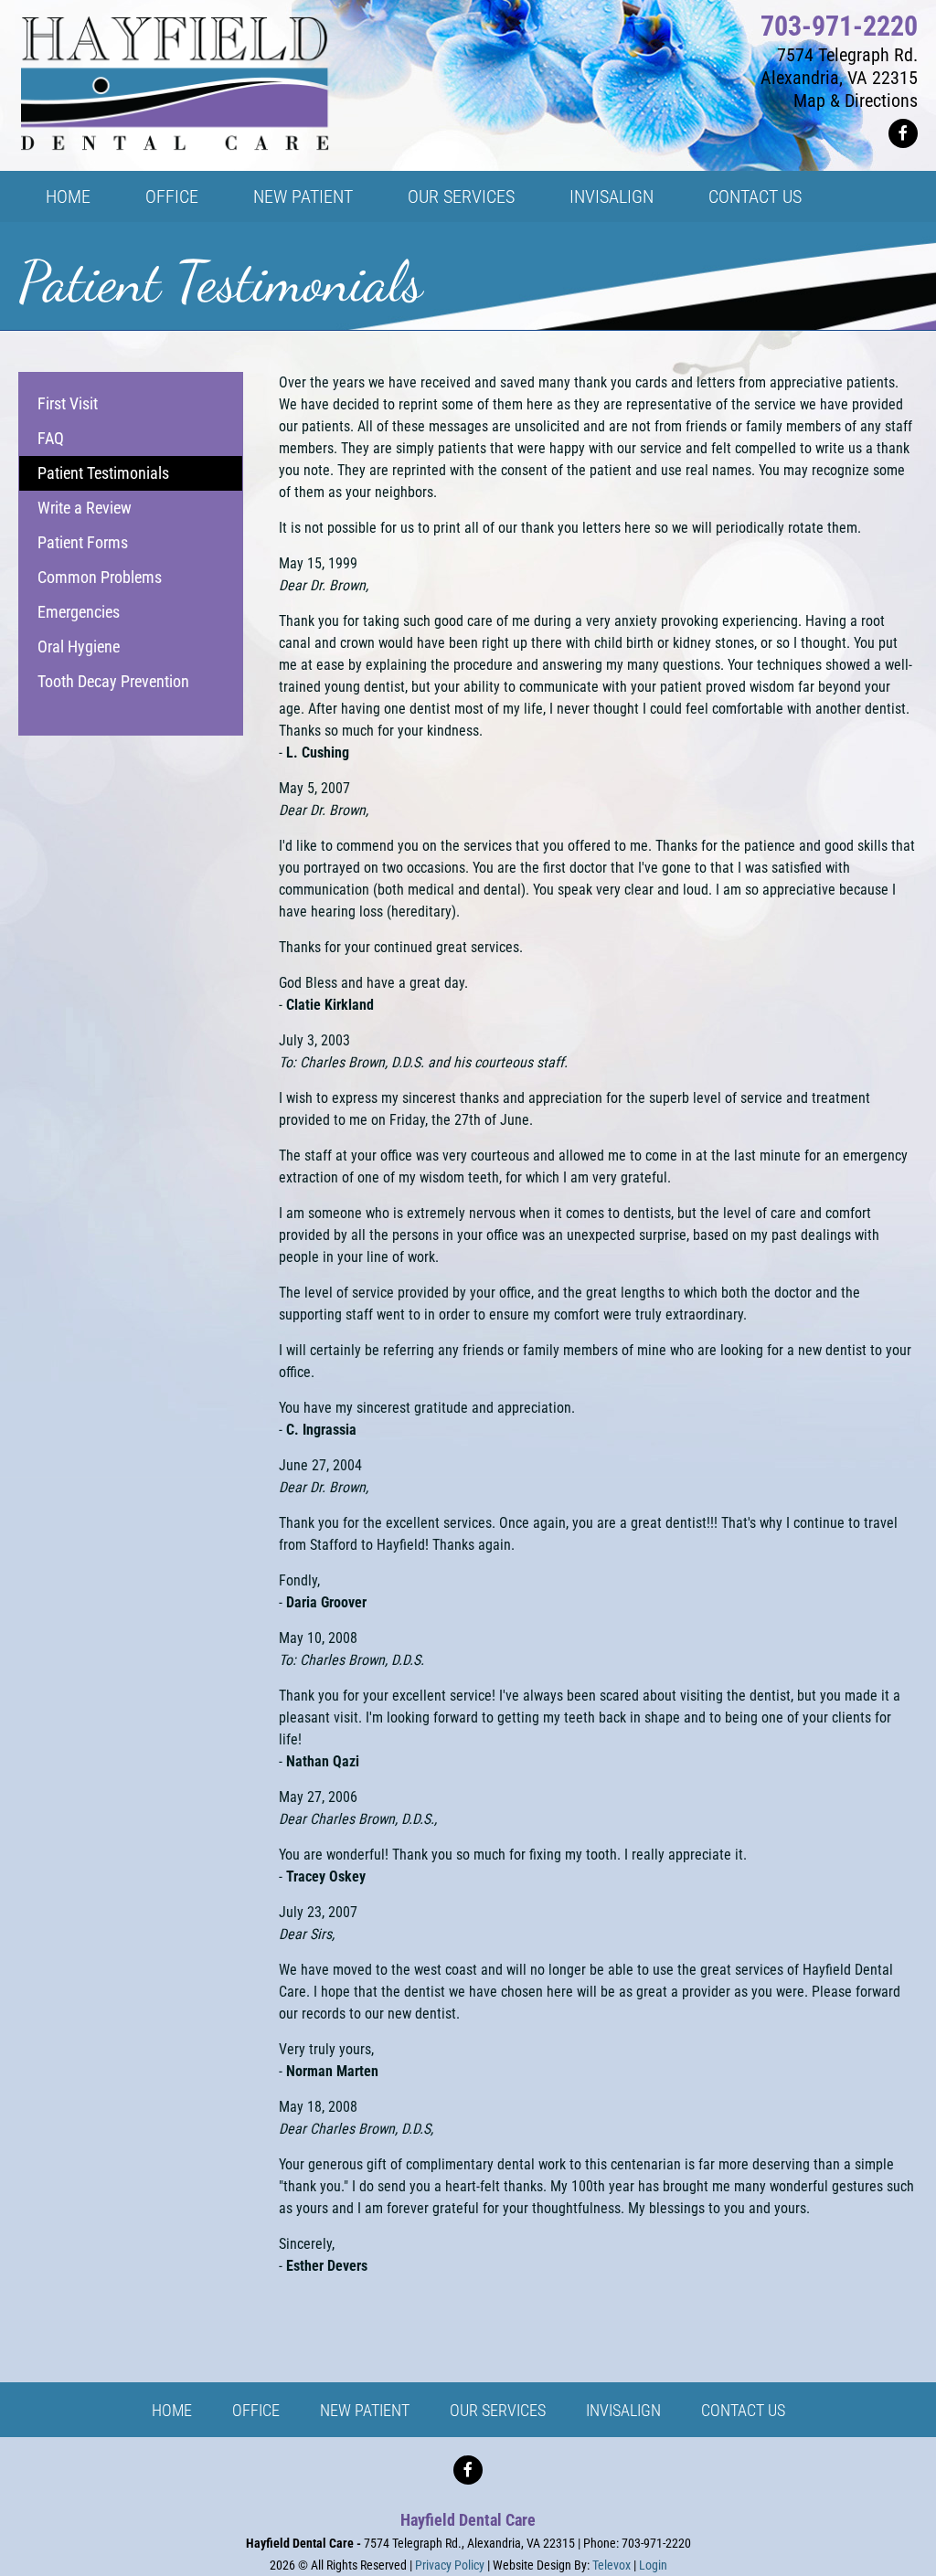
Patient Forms (83, 542)
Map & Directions (856, 101)
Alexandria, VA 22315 (839, 78)
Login (653, 2565)
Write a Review (85, 508)
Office (256, 2410)
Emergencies (79, 612)
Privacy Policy (450, 2565)
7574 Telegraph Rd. (847, 55)
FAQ (51, 438)
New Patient (365, 2410)
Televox (612, 2565)
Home (172, 2410)
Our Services (498, 2410)
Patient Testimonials (103, 473)
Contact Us (743, 2410)
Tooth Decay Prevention (113, 681)
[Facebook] (903, 133)
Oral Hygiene (79, 647)
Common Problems (100, 577)
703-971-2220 (839, 26)
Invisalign (623, 2410)
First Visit (68, 403)
